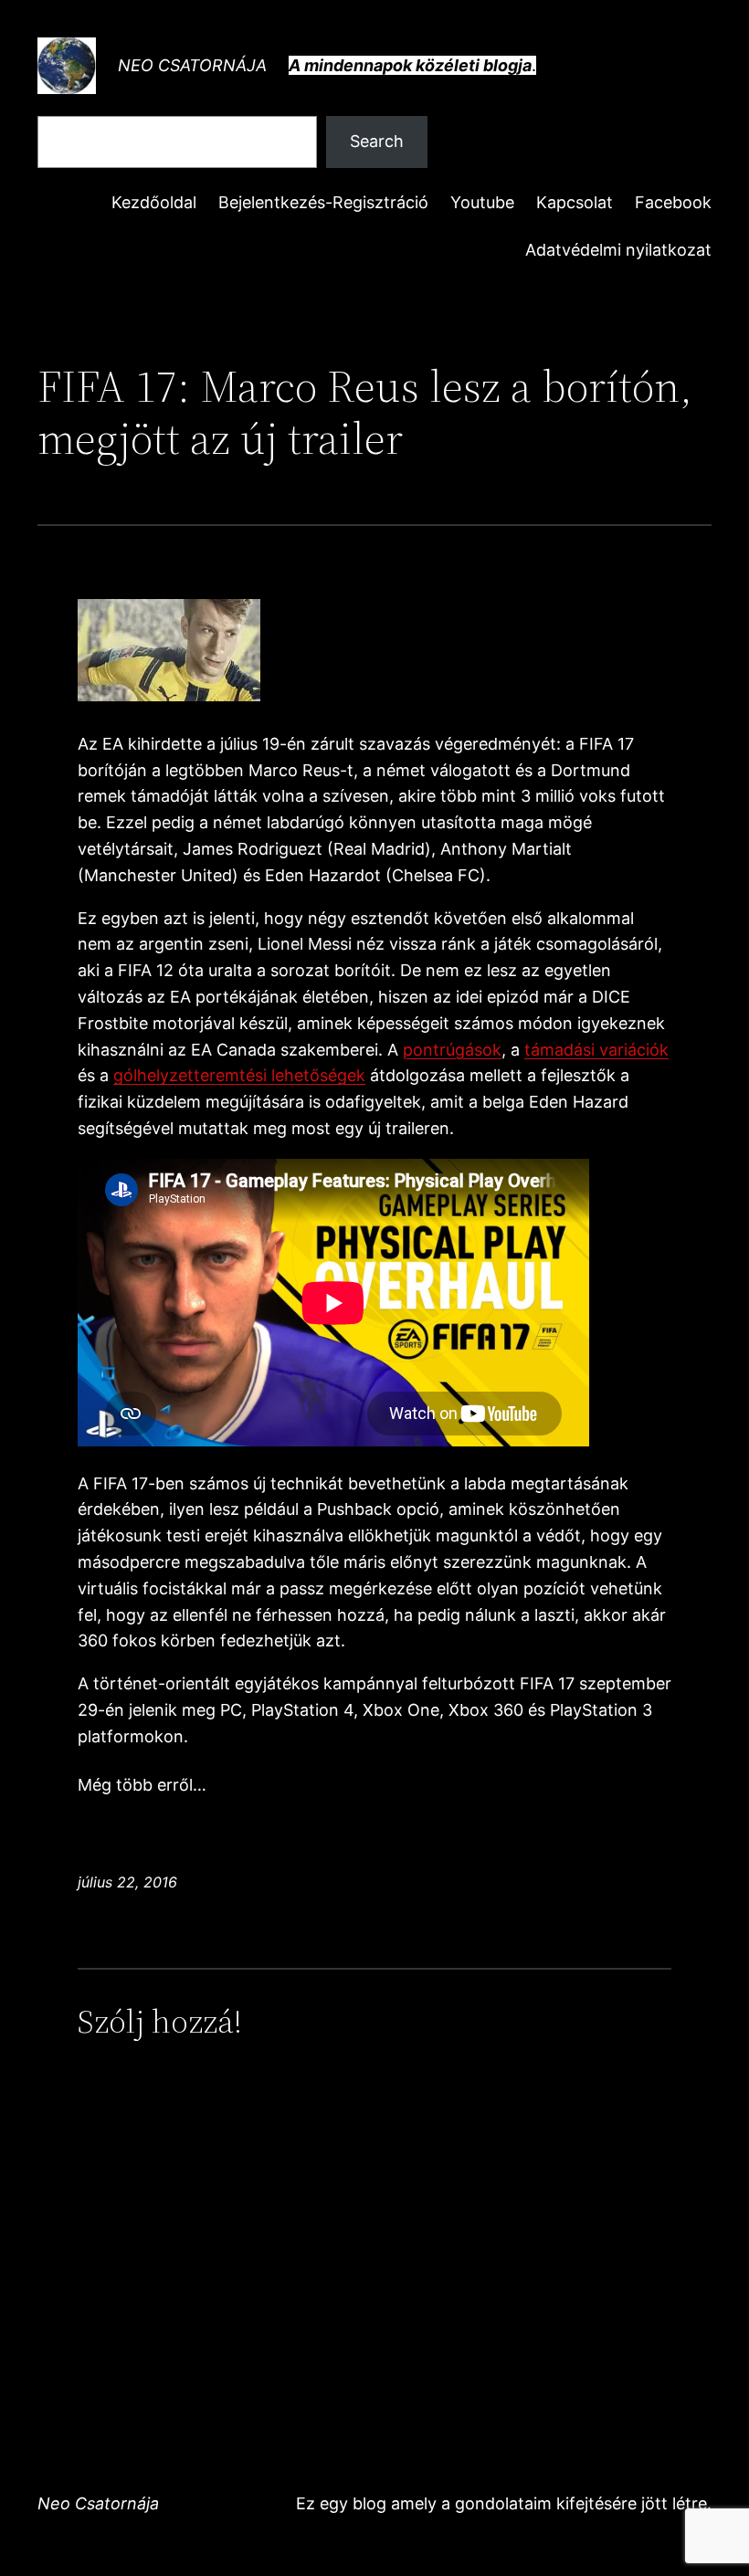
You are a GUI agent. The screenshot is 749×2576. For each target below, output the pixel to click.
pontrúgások (452, 1050)
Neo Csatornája (192, 65)
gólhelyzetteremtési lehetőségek (239, 1075)
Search (377, 141)
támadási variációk (596, 1050)
